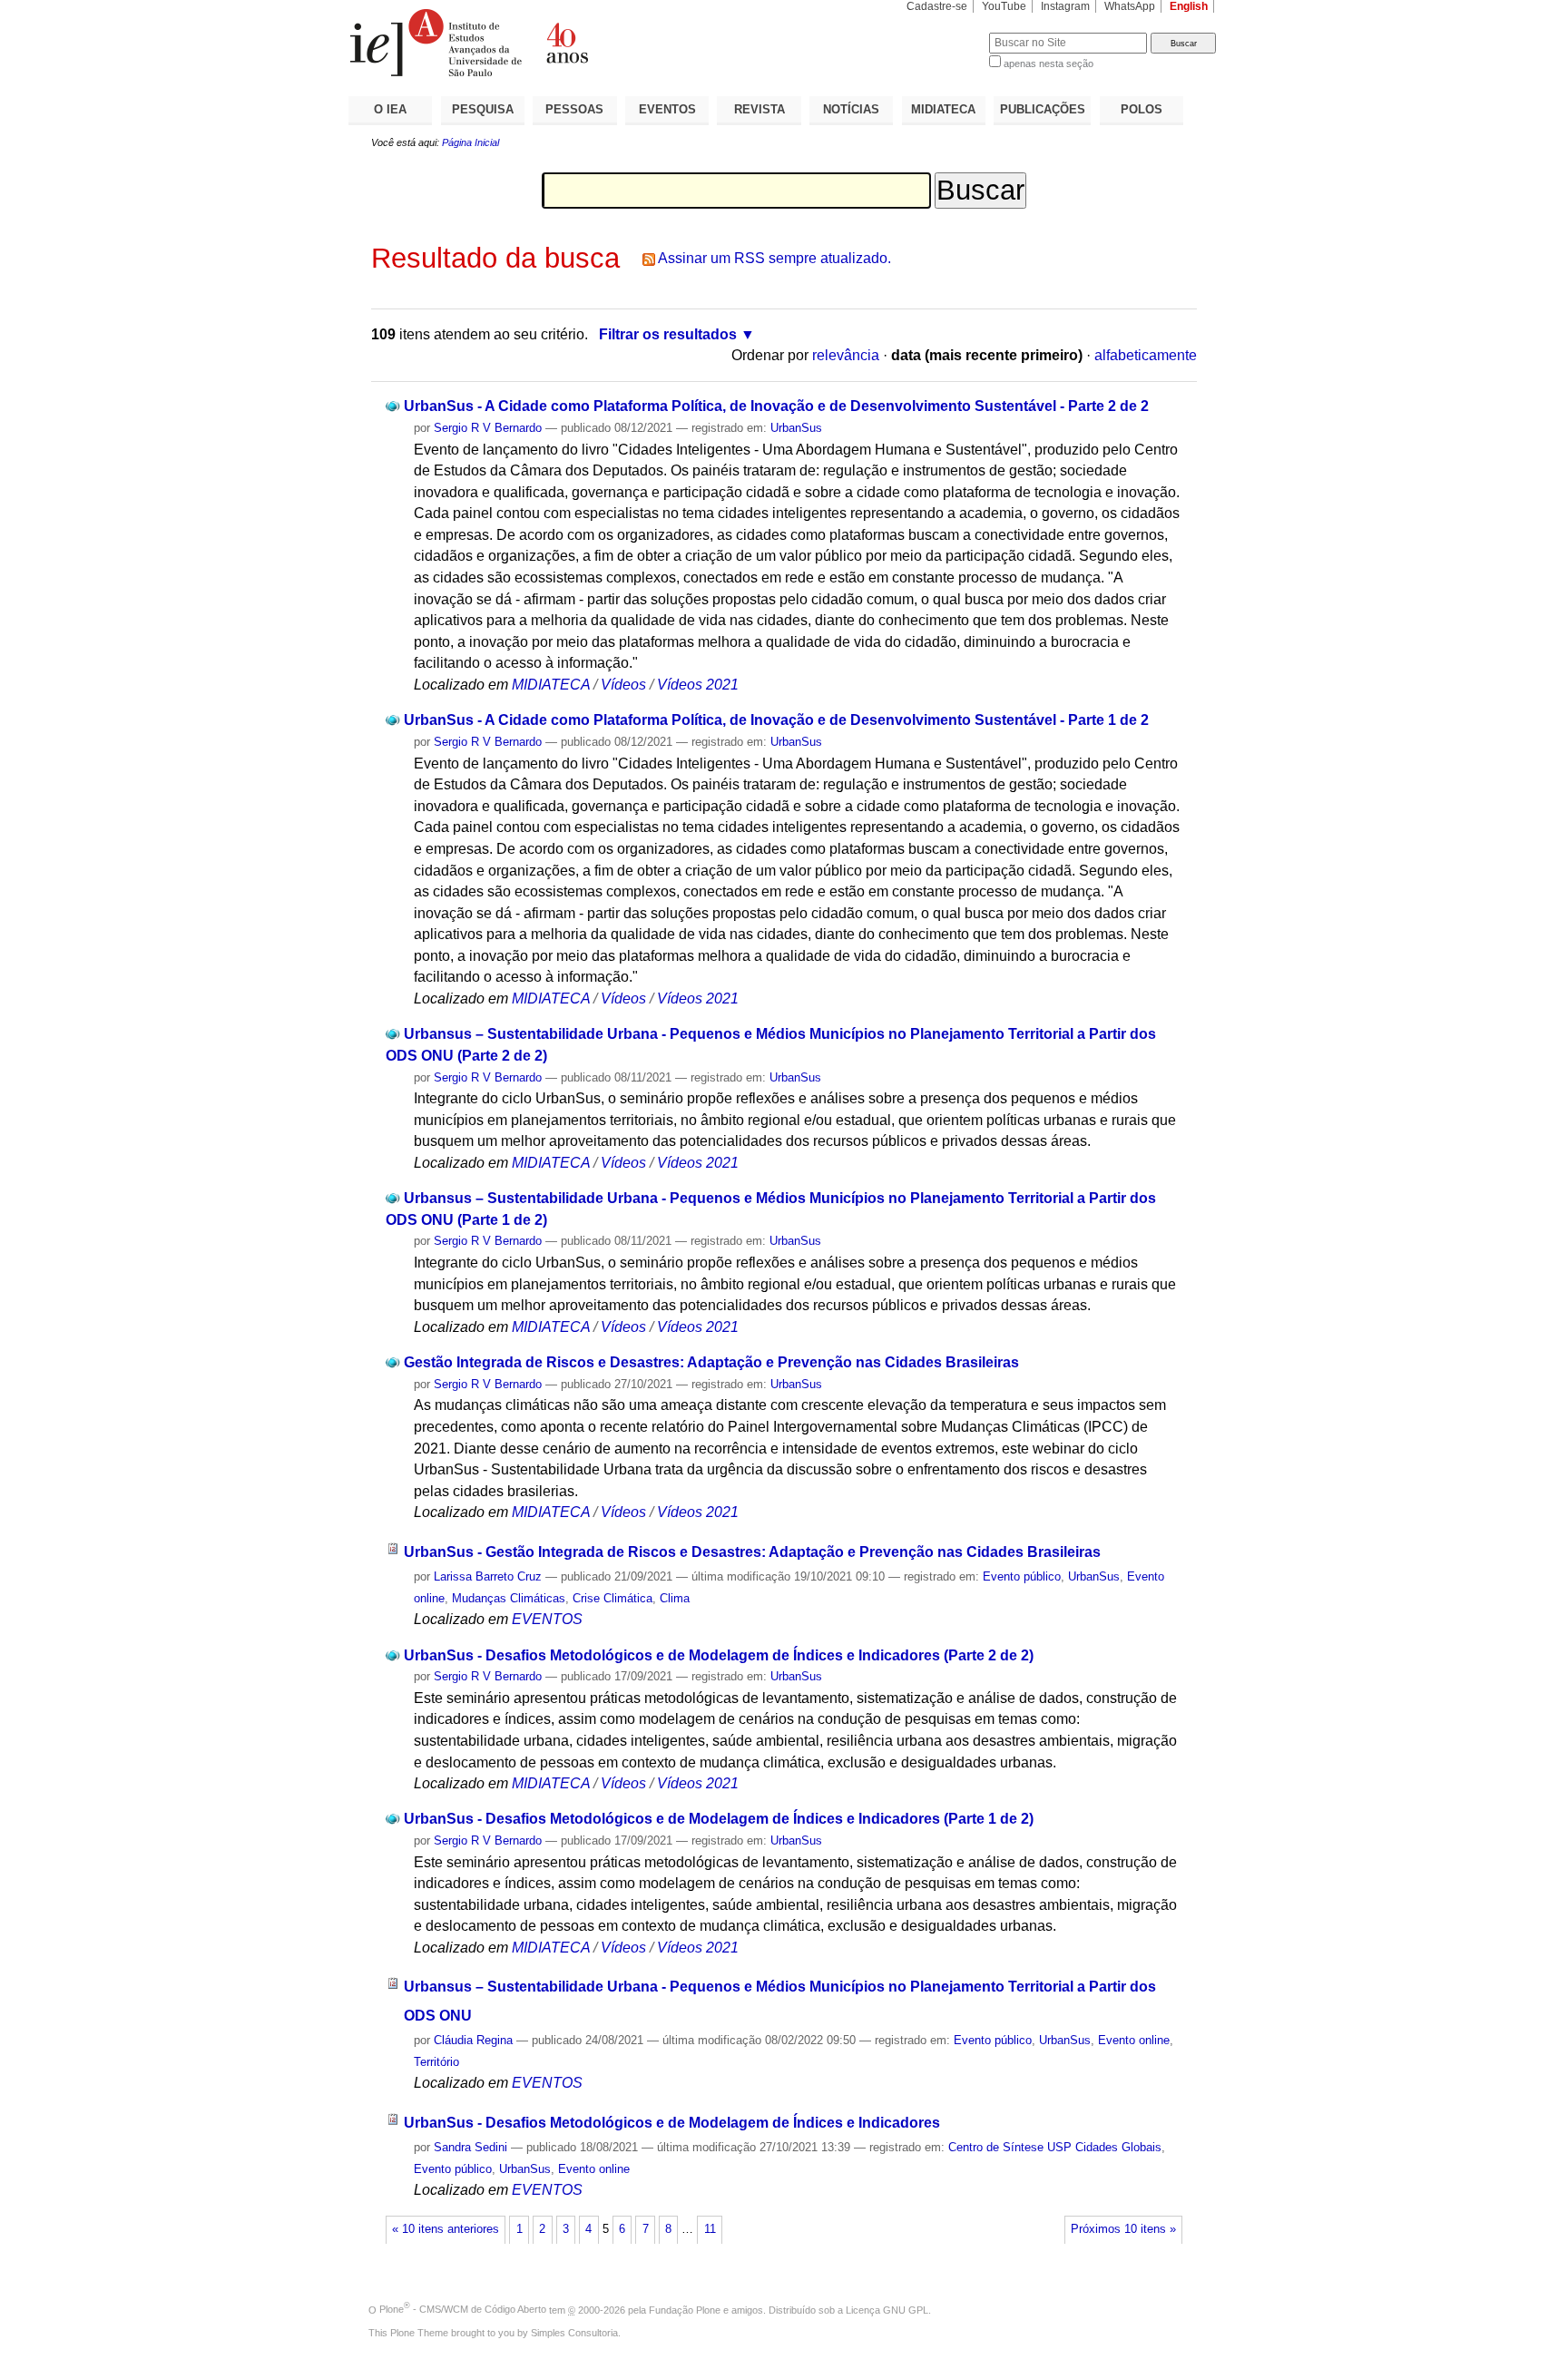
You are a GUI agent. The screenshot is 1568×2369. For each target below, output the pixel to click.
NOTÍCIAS (851, 109)
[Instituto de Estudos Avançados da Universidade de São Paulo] (566, 43)
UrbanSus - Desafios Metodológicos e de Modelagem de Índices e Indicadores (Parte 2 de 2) (719, 1655)
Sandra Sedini (470, 2147)
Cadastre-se (937, 6)
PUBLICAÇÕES (1043, 109)
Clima (675, 1598)
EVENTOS (667, 109)
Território (436, 2062)
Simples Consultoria (574, 2333)
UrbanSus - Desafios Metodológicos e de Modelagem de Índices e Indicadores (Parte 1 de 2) (719, 1819)
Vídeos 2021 (698, 685)
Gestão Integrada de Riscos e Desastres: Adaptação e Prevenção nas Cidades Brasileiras (711, 1362)
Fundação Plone (685, 2309)
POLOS (1142, 109)
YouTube (1004, 6)
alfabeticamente (1146, 355)
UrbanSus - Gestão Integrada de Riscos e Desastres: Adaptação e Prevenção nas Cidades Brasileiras (752, 1552)
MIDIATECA (943, 109)
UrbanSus (796, 428)
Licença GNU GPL (887, 2309)
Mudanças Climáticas (509, 1598)
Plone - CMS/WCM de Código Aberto (463, 2309)
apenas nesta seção (1049, 64)
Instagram (1065, 6)
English (1189, 6)
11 (710, 2229)
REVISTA (759, 109)
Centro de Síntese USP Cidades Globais (1055, 2147)
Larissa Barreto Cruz (488, 1576)
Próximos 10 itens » (1123, 2229)
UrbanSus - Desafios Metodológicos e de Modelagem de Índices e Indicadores (672, 2123)
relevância (846, 355)
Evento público (1022, 1576)
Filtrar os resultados (668, 334)
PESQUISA (483, 109)
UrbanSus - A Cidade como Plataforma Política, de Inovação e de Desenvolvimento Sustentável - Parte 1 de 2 (776, 720)
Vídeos (623, 685)
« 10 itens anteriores (446, 2229)
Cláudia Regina (473, 2040)
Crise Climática (612, 1598)
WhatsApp (1130, 6)
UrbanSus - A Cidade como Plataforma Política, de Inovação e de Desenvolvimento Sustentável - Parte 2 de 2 (776, 406)
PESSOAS (574, 109)
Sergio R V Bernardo (488, 428)
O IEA (390, 109)
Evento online (1134, 2040)
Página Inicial (470, 142)
